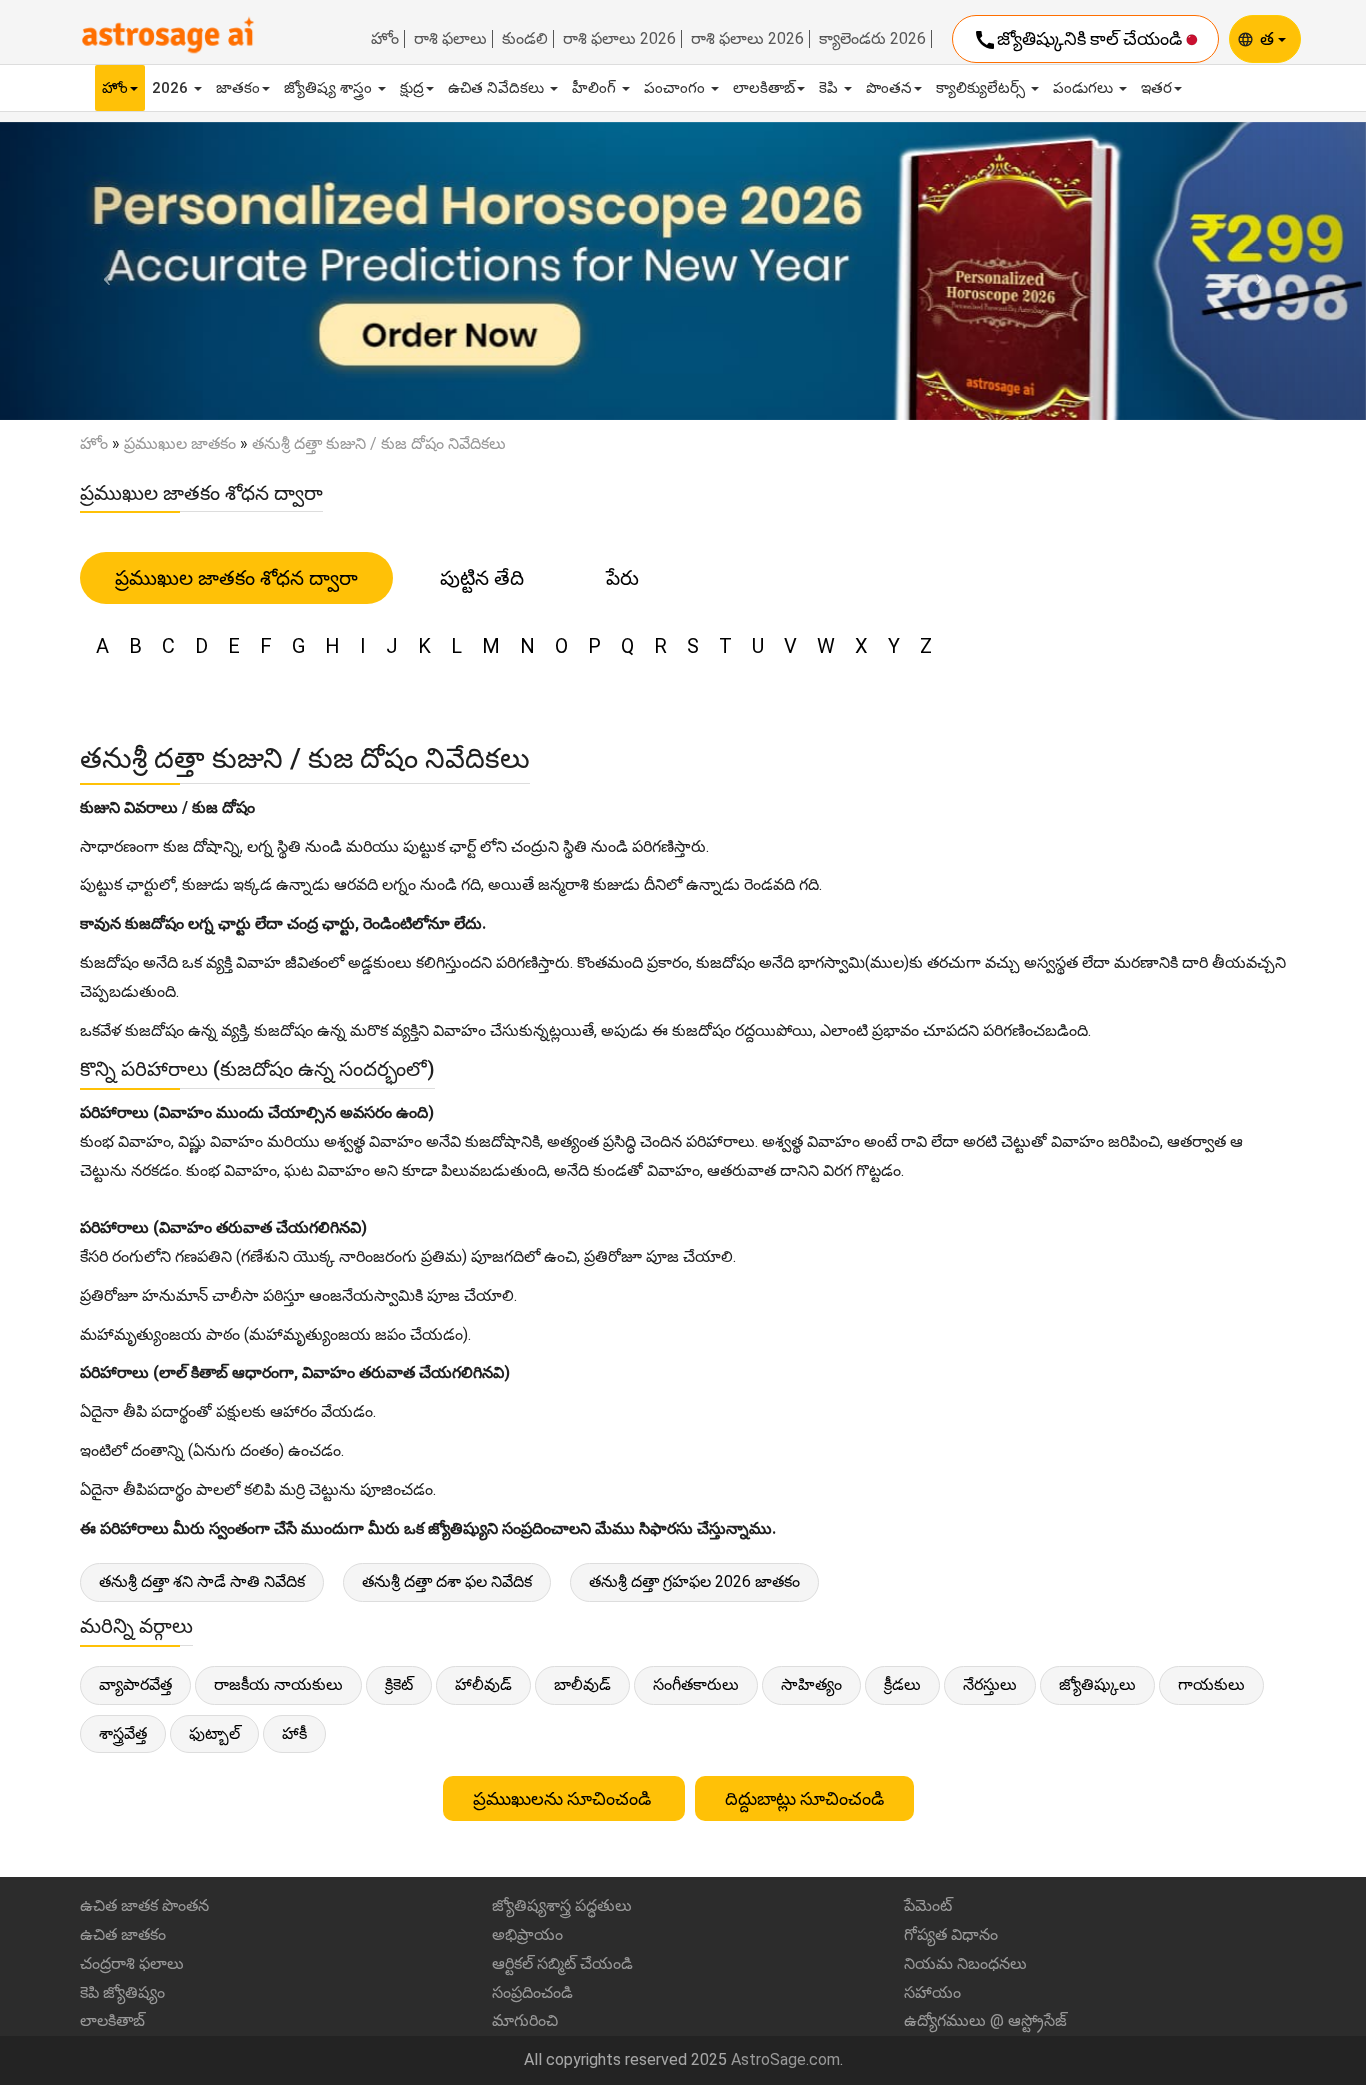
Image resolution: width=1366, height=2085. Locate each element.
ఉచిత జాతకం (123, 1934)
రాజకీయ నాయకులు (278, 1684)
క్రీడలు (902, 1684)
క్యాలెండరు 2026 (872, 39)
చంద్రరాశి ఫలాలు (132, 1963)
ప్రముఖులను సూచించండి (564, 1798)
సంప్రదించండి (532, 1992)
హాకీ (294, 1733)
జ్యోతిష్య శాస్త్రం (330, 88)
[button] (102, 271)
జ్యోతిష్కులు (1097, 1684)
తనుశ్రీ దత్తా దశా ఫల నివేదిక (447, 1581)
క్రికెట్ (399, 1684)
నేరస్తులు (990, 1684)
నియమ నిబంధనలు (965, 1963)
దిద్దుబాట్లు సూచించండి (804, 1798)
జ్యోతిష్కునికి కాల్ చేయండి (1079, 40)
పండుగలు (1085, 88)
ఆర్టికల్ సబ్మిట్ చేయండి (562, 1963)
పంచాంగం (676, 88)
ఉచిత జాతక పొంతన (144, 1905)
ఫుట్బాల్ (214, 1733)
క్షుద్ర (412, 88)
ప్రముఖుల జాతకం (180, 443)
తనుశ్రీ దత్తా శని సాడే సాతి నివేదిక (202, 1581)
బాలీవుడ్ (582, 1684)
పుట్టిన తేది (482, 578)
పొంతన (889, 88)
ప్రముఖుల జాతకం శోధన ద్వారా (236, 578)
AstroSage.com (785, 2059)
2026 (172, 88)
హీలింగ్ (596, 88)
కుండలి (525, 39)
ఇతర (1156, 88)
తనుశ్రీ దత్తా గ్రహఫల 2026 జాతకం (694, 1581)
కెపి (830, 88)
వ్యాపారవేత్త (135, 1684)
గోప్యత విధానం (951, 1934)
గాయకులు (1211, 1684)
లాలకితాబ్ (764, 88)
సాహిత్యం (811, 1684)
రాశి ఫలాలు (450, 39)
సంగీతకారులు (696, 1684)
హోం (385, 39)
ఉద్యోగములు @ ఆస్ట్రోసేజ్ (985, 2020)
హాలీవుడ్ (483, 1684)
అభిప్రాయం (527, 1934)
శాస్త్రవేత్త (123, 1733)
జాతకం (238, 88)
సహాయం (932, 1992)
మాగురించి (525, 2020)
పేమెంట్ (928, 1905)
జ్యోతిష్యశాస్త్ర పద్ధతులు (562, 1905)
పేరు (622, 578)
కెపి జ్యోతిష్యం (122, 1992)
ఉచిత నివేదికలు (498, 88)
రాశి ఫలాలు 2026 (619, 39)
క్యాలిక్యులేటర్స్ (982, 88)
